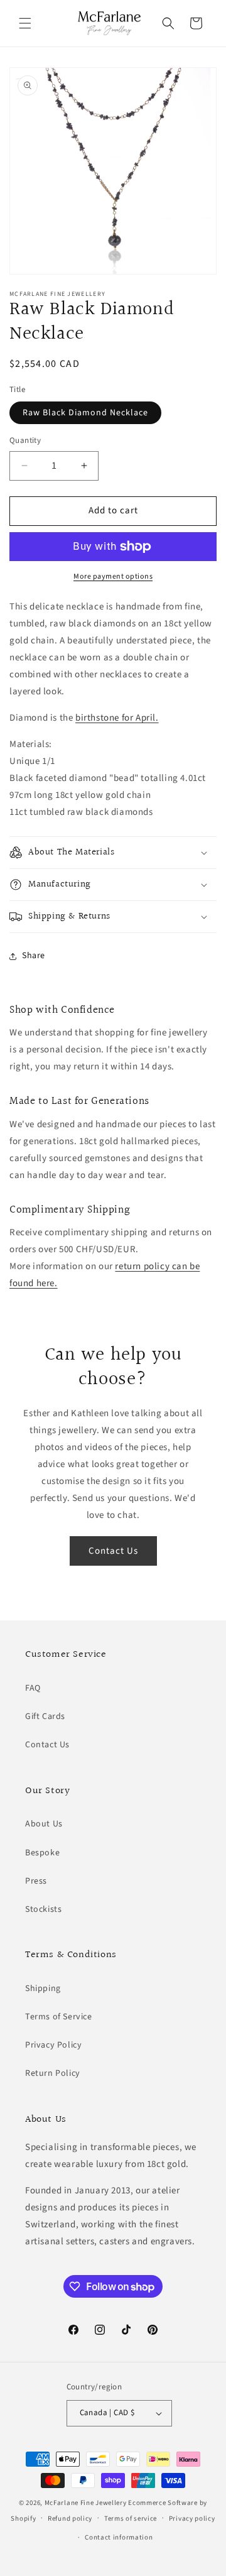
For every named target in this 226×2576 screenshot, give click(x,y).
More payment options (113, 576)
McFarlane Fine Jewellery (86, 2503)
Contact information (119, 2537)
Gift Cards (45, 1716)
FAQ (33, 1688)
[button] (25, 23)
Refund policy (70, 2519)
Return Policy (53, 2073)
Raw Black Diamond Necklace (85, 413)
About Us (44, 1824)
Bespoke (42, 1853)
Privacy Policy (53, 2045)
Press (36, 1881)
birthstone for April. (117, 718)
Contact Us (113, 1551)
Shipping (43, 1989)
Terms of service (131, 2519)
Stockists (43, 1909)
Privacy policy (192, 2519)
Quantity (25, 440)
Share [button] (34, 956)
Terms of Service (59, 2017)
